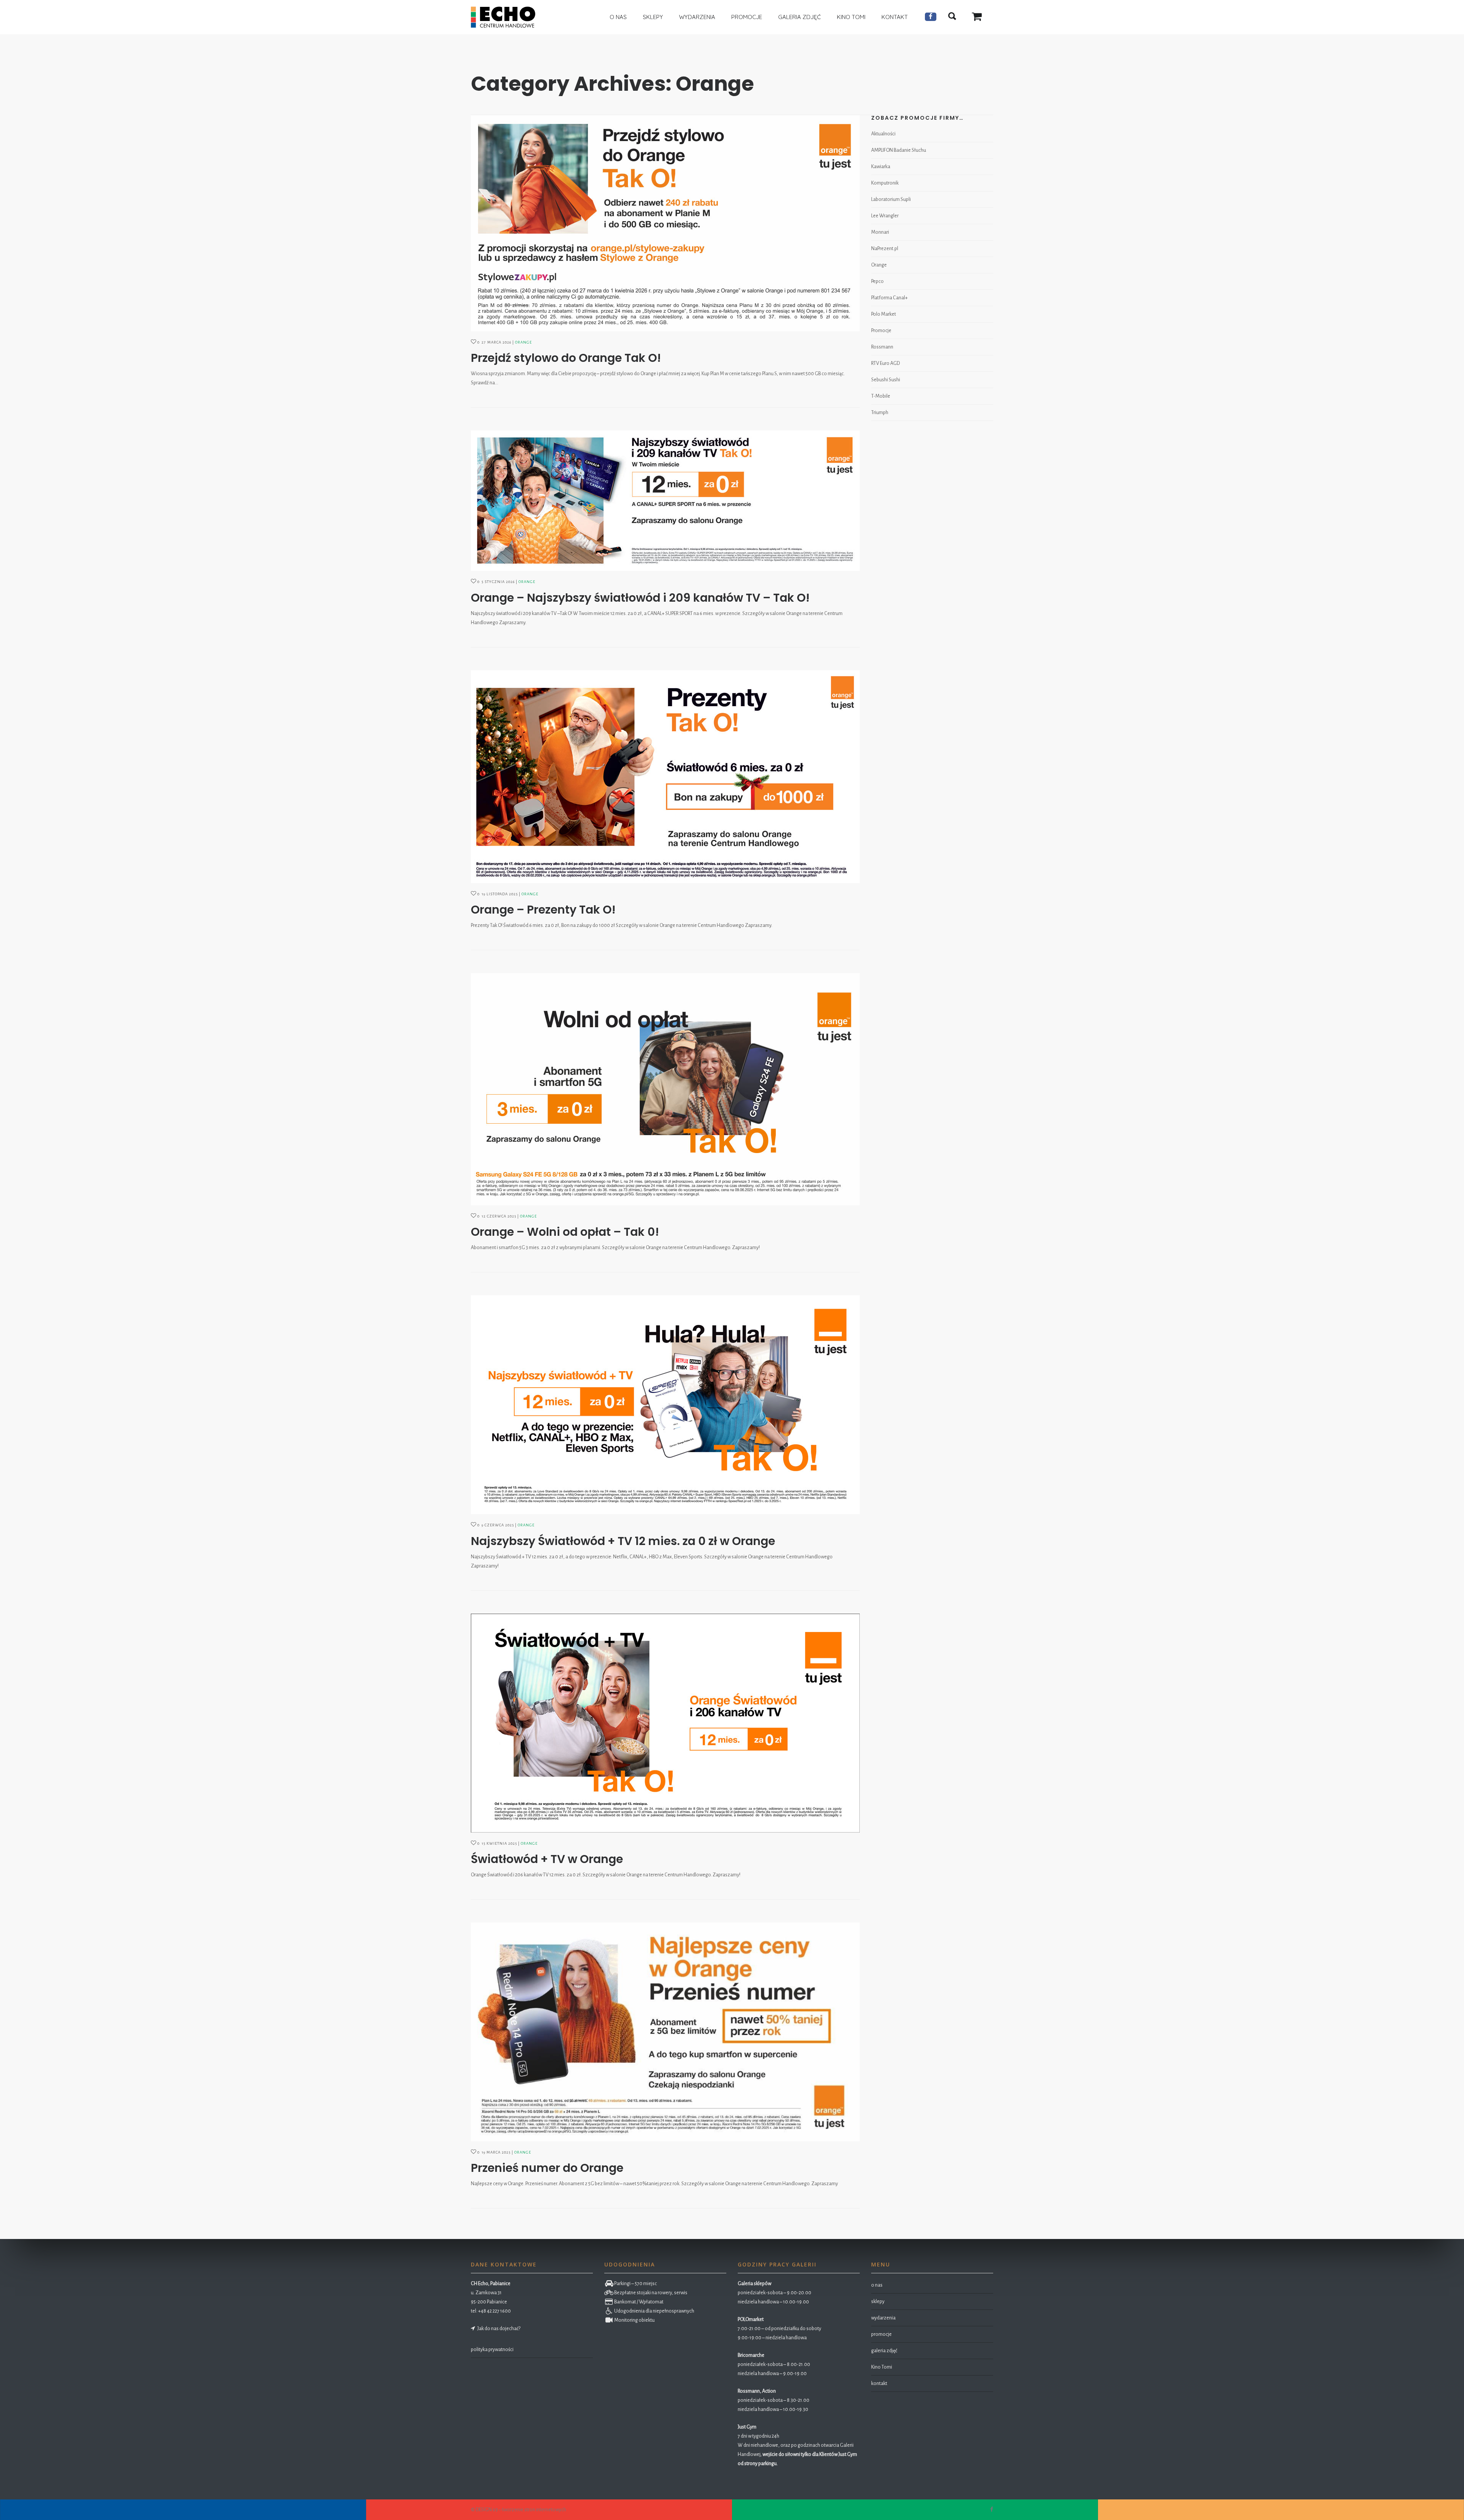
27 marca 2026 (496, 342)
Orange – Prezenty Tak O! (543, 910)
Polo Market (884, 314)
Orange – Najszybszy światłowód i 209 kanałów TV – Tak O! (640, 598)
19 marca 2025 (496, 2152)
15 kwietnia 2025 (499, 1843)
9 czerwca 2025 (498, 1525)
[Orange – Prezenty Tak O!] (665, 777)
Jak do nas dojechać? (498, 2329)
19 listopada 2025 (500, 894)
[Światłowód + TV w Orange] (665, 1723)
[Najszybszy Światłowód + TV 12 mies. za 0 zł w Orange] (665, 1405)
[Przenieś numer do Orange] (665, 2032)
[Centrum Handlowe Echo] (503, 17)
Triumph (880, 413)
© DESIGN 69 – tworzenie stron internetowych (518, 2510)
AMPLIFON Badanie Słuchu (899, 150)
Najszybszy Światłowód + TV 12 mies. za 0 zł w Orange (623, 1541)
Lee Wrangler (885, 216)
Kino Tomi (882, 2367)
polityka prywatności (492, 2350)
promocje (881, 2334)
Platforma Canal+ (889, 298)
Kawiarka (881, 167)
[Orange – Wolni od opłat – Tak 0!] (665, 1089)
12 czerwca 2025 (499, 1216)
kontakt (879, 2383)
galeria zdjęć (884, 2351)
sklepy (878, 2302)
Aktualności (883, 134)
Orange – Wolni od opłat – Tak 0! (565, 1232)
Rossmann (882, 347)
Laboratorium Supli (891, 199)
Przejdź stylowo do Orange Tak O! (566, 358)
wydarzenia (883, 2318)
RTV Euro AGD (885, 363)
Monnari (880, 232)
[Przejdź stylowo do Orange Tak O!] (665, 223)
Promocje (881, 331)
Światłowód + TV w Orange (547, 1859)
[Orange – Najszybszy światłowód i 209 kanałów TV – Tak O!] (665, 501)
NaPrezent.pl (885, 249)
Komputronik (885, 183)
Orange (523, 342)
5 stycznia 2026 (498, 582)
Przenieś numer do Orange (547, 2168)
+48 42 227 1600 (494, 2311)
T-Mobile (881, 396)
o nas (877, 2285)
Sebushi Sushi (886, 380)
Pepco (877, 281)
